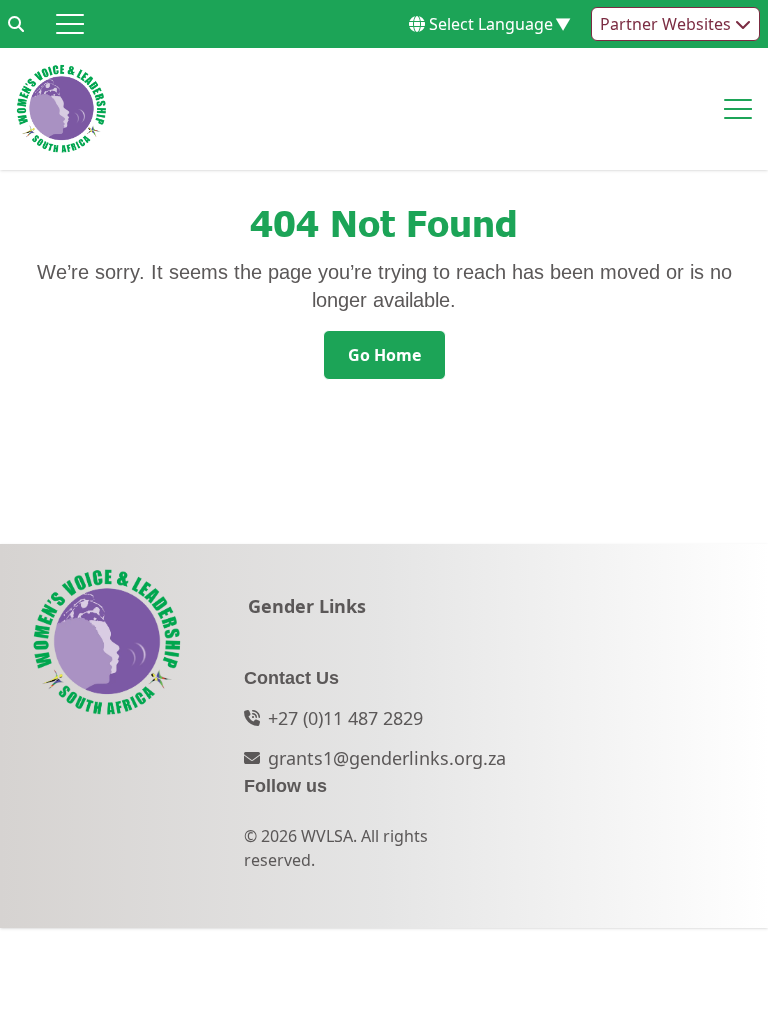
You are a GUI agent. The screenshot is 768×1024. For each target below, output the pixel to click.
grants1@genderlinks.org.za (387, 758)
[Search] (16, 24)
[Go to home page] (61, 109)
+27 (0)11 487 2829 (345, 718)
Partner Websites (667, 24)
